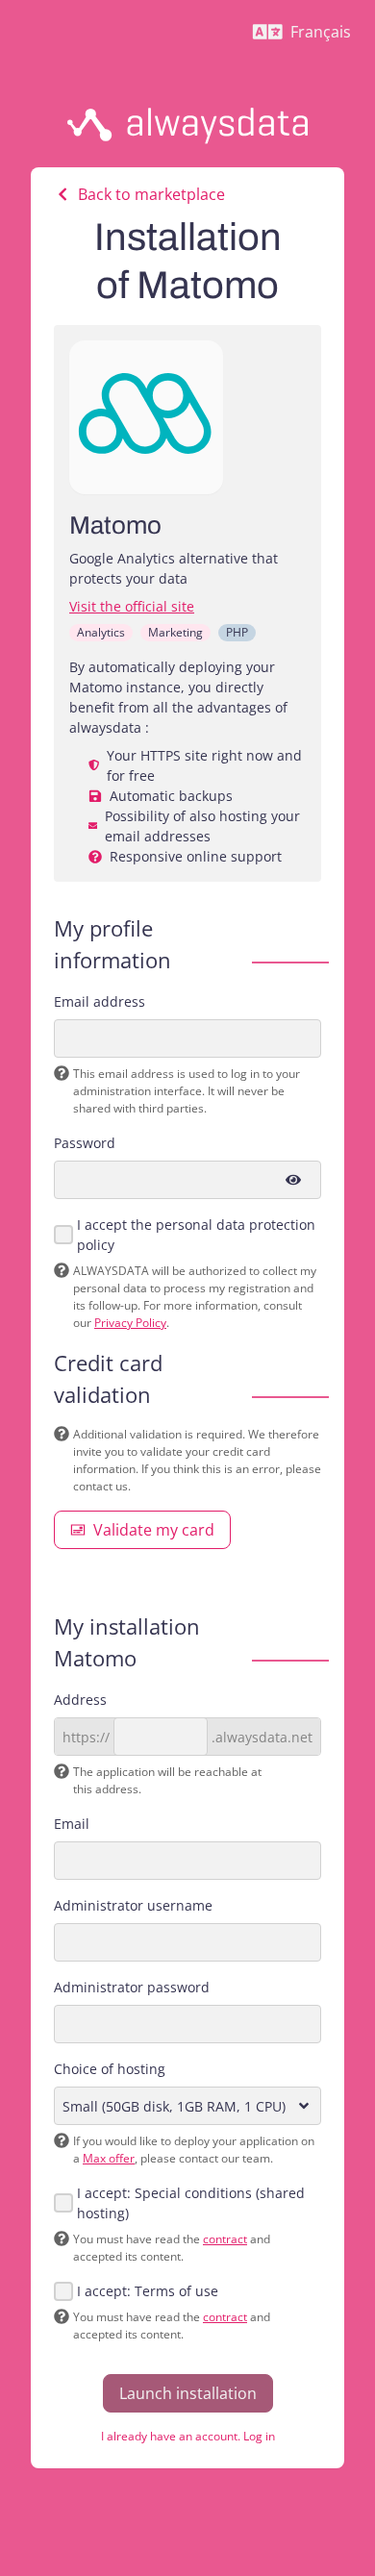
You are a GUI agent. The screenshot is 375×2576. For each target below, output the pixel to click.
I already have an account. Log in (188, 2436)
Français (310, 37)
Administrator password (132, 1987)
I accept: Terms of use (148, 2291)
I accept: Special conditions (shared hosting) (191, 2203)
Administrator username (133, 1905)
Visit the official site (132, 606)
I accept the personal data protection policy (196, 1235)
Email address (100, 1001)
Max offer (109, 2158)
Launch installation (188, 2393)
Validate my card (154, 1530)
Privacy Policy (130, 1323)
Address (80, 1700)
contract (225, 2239)
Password (85, 1143)
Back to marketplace (151, 194)
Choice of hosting (110, 2069)
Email (72, 1824)
